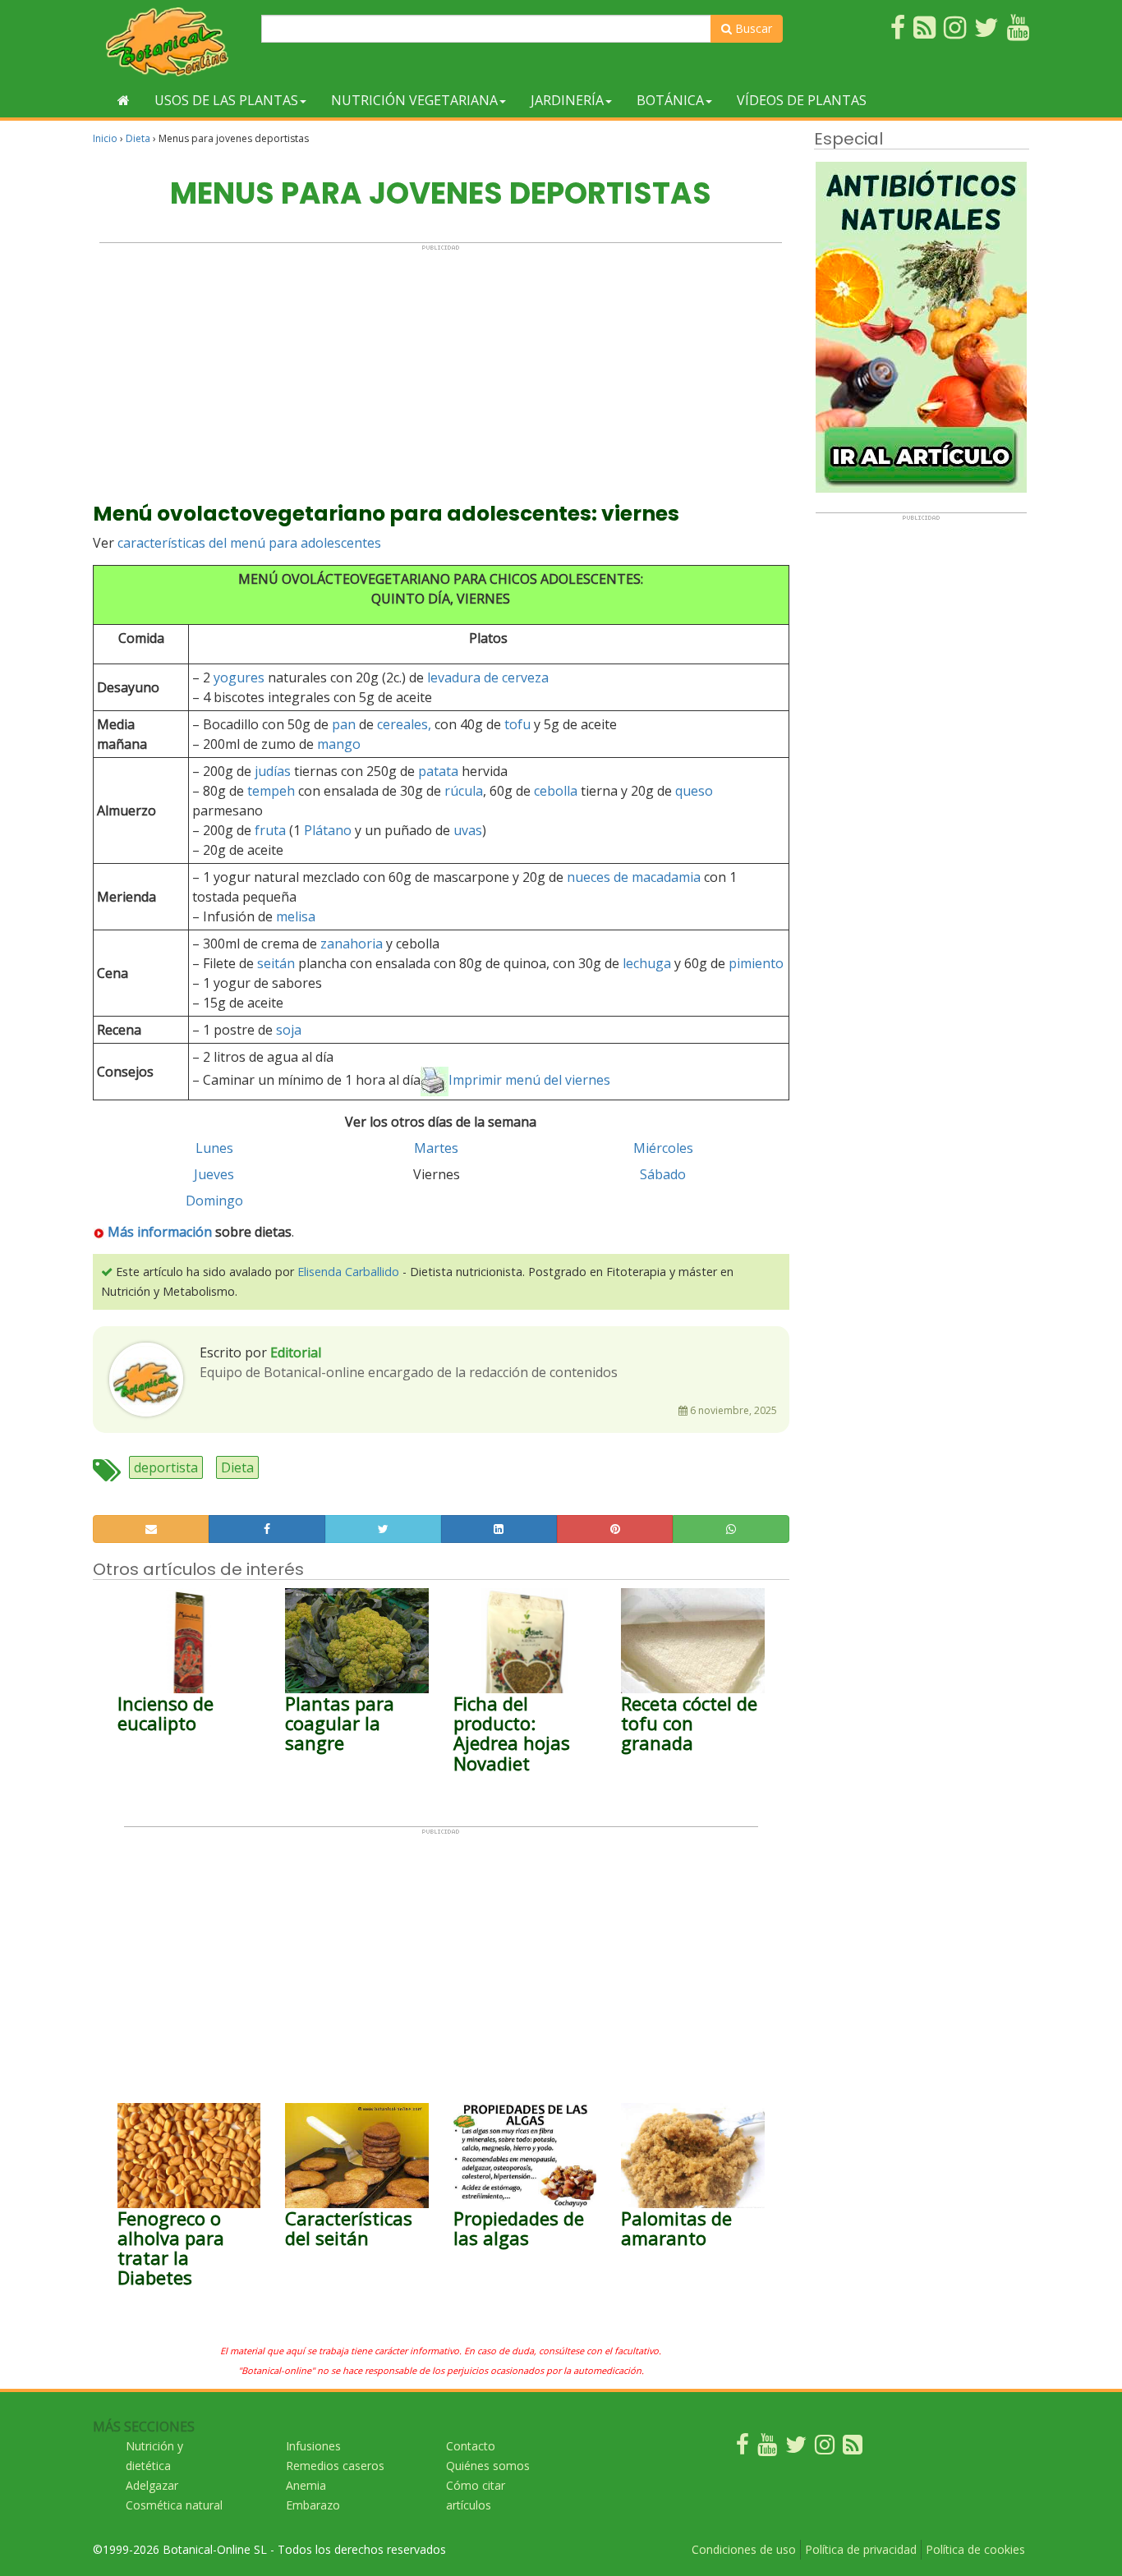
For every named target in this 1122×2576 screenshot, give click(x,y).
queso (694, 791)
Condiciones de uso (744, 2549)
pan (344, 724)
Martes (436, 1148)
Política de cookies (975, 2549)
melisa (296, 916)
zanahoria (352, 944)
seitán (276, 963)
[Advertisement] (441, 366)
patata (438, 771)
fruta (270, 830)
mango (339, 744)
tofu (517, 724)
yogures (239, 677)
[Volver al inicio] (124, 100)
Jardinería (567, 100)
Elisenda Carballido (348, 1272)
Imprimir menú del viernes (529, 1080)
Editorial (296, 1352)
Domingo (214, 1201)
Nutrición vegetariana (414, 100)
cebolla (556, 791)
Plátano (328, 830)
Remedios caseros (335, 2466)
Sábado (663, 1174)
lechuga (647, 963)
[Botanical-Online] (171, 41)
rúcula (464, 791)
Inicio (105, 138)
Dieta (138, 138)
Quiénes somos (488, 2466)
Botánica (670, 100)
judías (273, 771)
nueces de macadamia (634, 877)
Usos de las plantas (226, 100)
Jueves (214, 1174)
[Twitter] (796, 2448)
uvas (468, 830)
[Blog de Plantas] (853, 2448)
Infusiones (313, 2446)
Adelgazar (152, 2485)
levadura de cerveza (488, 677)
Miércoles (663, 1148)
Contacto (471, 2446)
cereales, (404, 724)
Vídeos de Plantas (802, 100)
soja (289, 1030)
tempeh (271, 791)
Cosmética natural (174, 2505)
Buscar (752, 28)
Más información (160, 1232)
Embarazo (313, 2505)
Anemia (306, 2485)
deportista (166, 1467)
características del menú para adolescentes (249, 543)
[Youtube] (767, 2448)
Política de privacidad (861, 2549)
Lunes (214, 1148)
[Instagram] (825, 2448)
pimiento (756, 963)
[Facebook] (743, 2448)
